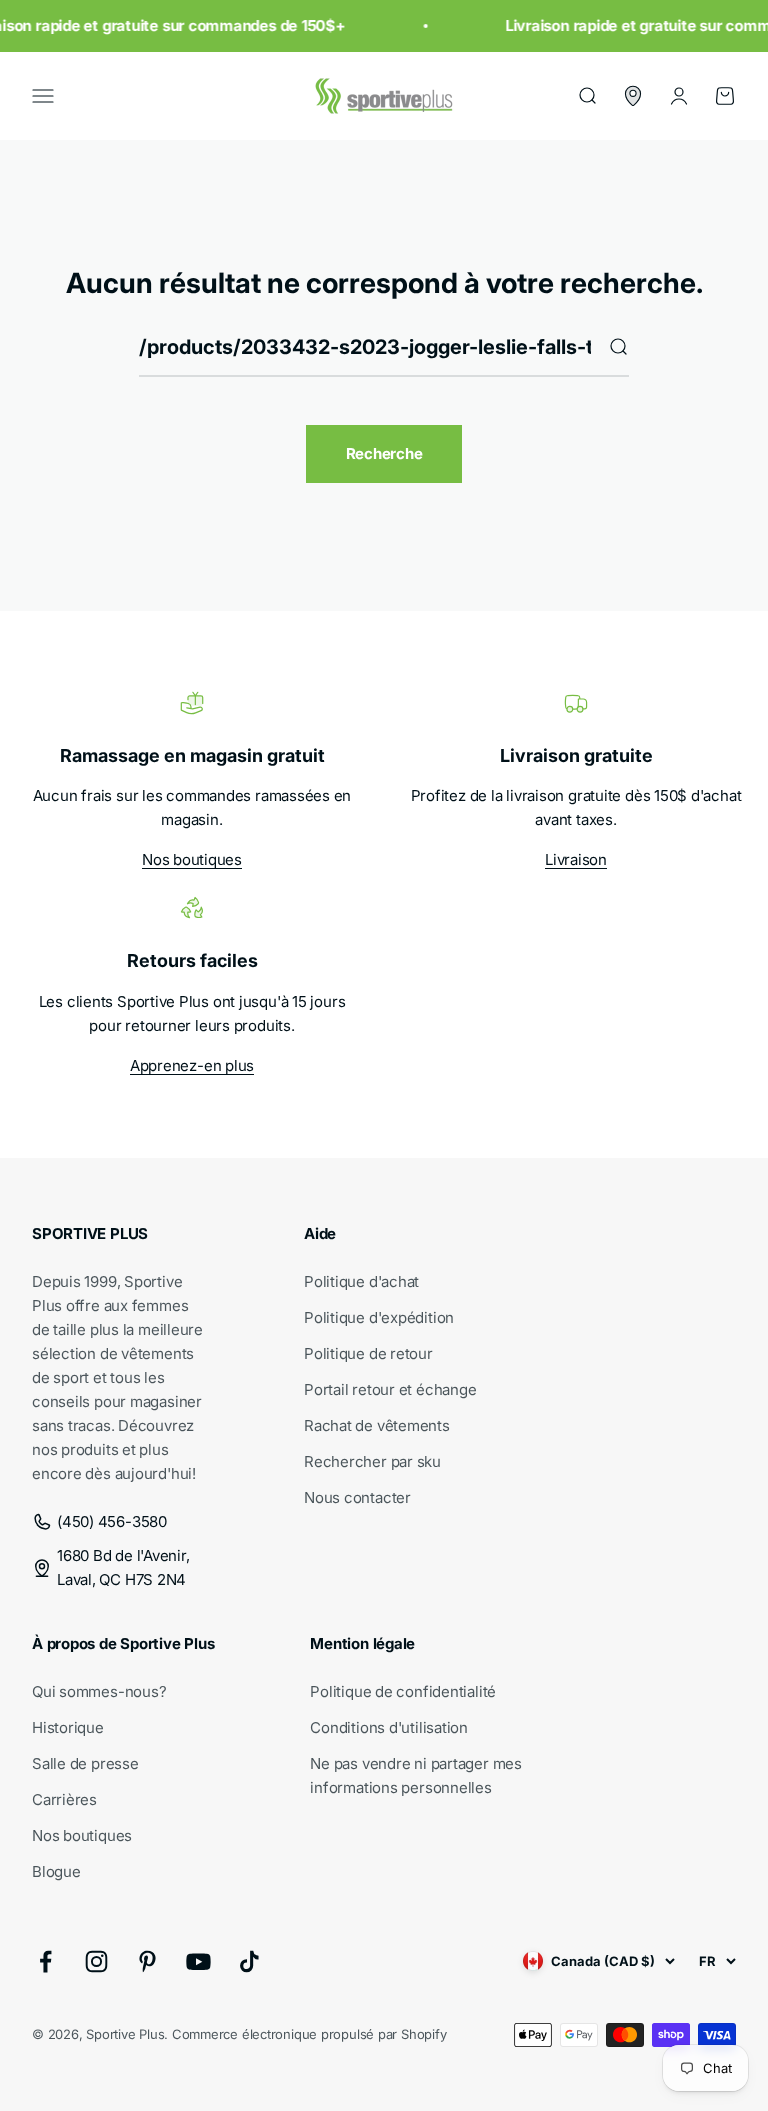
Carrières (64, 1799)
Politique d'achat (361, 1281)
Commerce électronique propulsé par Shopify (309, 2034)
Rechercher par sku (372, 1461)
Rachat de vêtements (377, 1425)
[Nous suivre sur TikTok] (249, 1961)
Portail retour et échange (390, 1389)
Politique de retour (368, 1353)
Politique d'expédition (379, 1317)
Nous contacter (357, 1497)
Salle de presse (85, 1763)
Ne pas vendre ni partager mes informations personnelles (415, 1775)
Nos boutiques (192, 859)
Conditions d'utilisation (389, 1727)
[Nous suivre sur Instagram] (96, 1961)
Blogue (56, 1871)
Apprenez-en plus (192, 1065)
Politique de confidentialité (403, 1691)
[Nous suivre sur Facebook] (45, 1961)
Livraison (576, 859)
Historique (68, 1727)
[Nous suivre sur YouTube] (198, 1961)
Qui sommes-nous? (99, 1691)
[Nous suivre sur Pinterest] (147, 1961)
